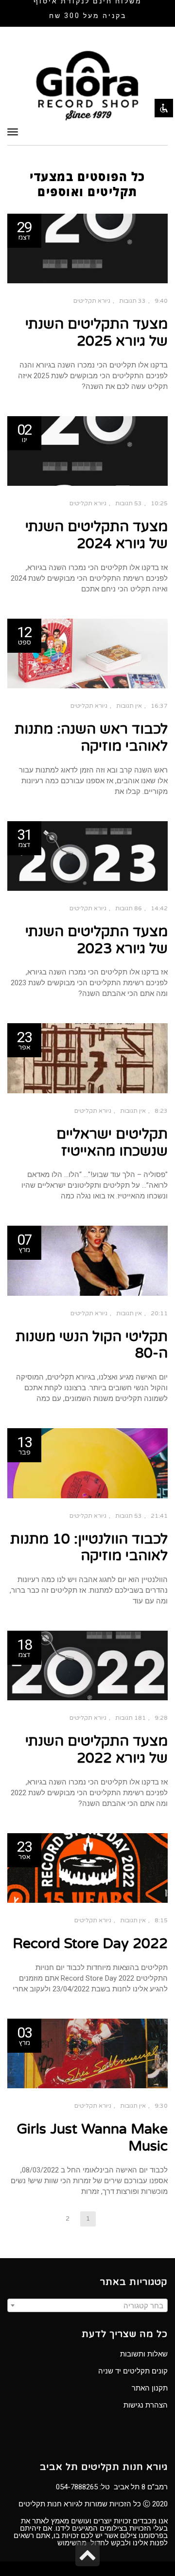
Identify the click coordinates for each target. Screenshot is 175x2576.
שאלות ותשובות (144, 2354)
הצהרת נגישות (146, 2405)
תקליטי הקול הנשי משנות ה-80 (92, 1345)
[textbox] (87, 2306)
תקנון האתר (150, 2388)
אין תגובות (129, 706)
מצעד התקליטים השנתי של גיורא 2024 (96, 535)
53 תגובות (129, 503)
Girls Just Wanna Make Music (92, 2137)
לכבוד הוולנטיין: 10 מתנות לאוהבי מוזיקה (89, 1547)
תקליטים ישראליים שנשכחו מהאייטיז (112, 1142)
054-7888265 (77, 2487)
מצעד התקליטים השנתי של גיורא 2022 (96, 1749)
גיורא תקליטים (92, 301)
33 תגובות (132, 301)
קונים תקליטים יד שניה (133, 2371)
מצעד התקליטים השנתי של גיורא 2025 (96, 332)
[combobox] (87, 2305)
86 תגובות (129, 908)
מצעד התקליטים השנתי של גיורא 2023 (96, 940)
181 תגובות (131, 1718)
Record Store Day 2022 (90, 1943)
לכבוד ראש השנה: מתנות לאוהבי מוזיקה (91, 737)
